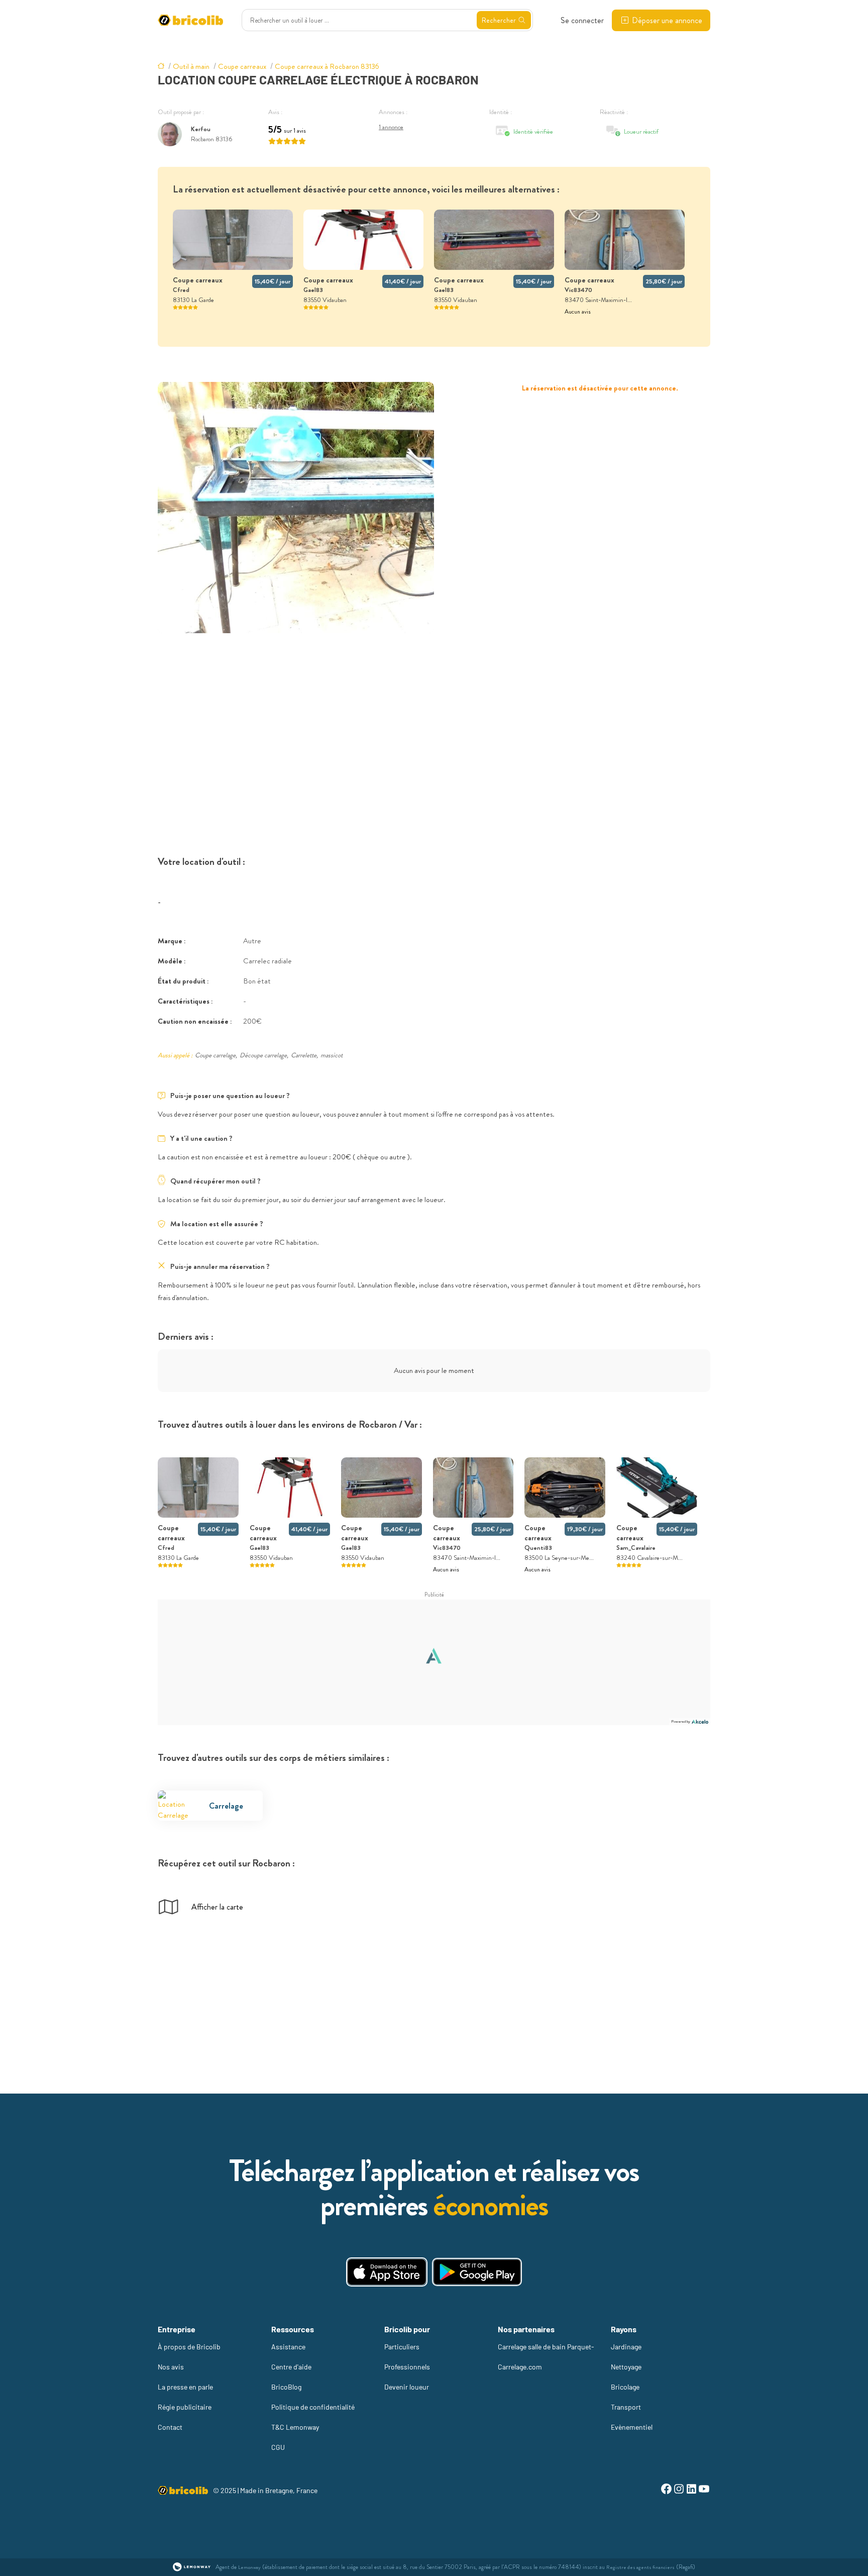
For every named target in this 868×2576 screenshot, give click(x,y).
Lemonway (249, 2567)
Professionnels (407, 2367)
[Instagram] (679, 2490)
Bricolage (625, 2387)
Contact (170, 2427)
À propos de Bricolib (189, 2347)
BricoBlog (286, 2387)
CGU (278, 2447)
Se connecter (582, 20)
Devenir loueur (407, 2387)
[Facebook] (666, 2490)
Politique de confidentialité (313, 2407)
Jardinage (626, 2347)
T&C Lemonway (295, 2427)
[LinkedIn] (691, 2490)
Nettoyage (626, 2367)
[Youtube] (704, 2490)
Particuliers (402, 2347)
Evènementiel (632, 2427)
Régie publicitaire (185, 2407)
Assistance (288, 2347)
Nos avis (171, 2367)
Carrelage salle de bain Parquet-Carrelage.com (546, 2357)
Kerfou (201, 129)
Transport (626, 2407)
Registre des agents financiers (640, 2567)
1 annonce (391, 127)
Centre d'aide (291, 2367)
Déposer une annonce (667, 20)
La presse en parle (185, 2387)
